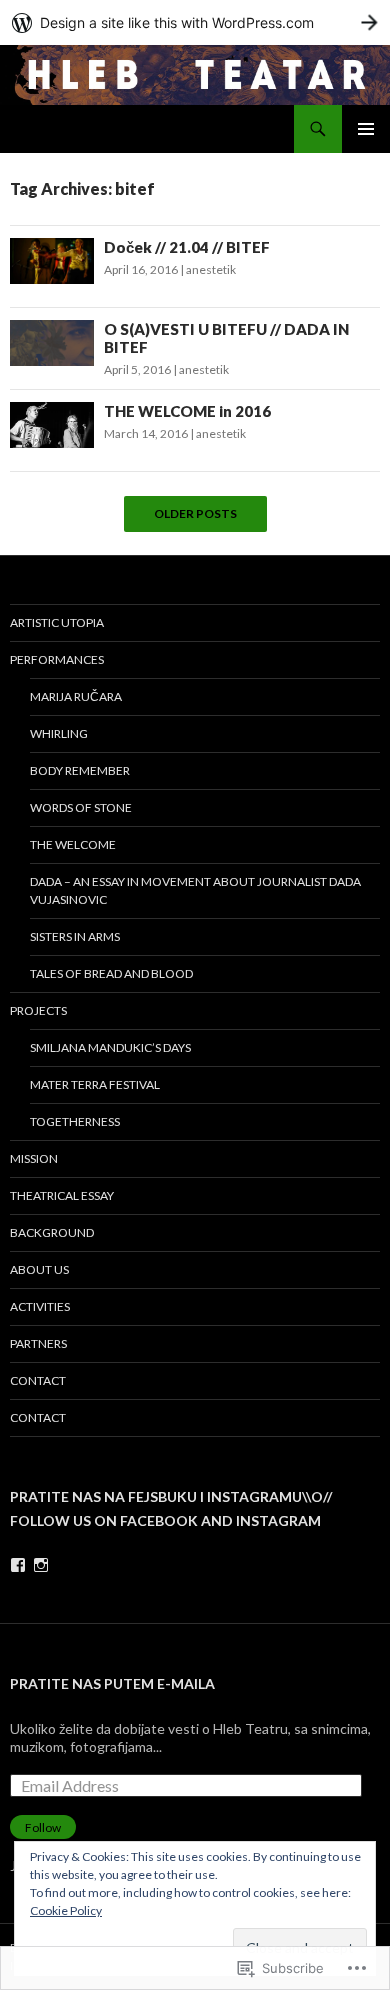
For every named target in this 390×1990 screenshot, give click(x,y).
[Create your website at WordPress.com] (195, 22)
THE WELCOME (73, 844)
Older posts (195, 514)
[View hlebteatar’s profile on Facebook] (18, 1565)
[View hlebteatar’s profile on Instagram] (41, 1565)
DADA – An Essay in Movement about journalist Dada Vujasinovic (195, 890)
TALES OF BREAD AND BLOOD (111, 973)
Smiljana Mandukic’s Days (110, 1047)
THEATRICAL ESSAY (62, 1195)
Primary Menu (366, 129)
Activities (40, 1306)
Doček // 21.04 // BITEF (187, 247)
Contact (38, 1380)
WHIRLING (59, 733)
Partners (38, 1343)
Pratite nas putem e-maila (112, 1683)
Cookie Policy (66, 1910)
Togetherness (75, 1121)
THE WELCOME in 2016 (187, 411)
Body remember (80, 770)
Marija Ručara (76, 696)
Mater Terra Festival (95, 1084)
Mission (34, 1158)
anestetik (211, 269)
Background (52, 1232)
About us (39, 1269)
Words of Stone (81, 807)
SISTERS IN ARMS (75, 936)
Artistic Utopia (57, 622)
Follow (43, 1827)
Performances (57, 659)
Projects (38, 1010)
